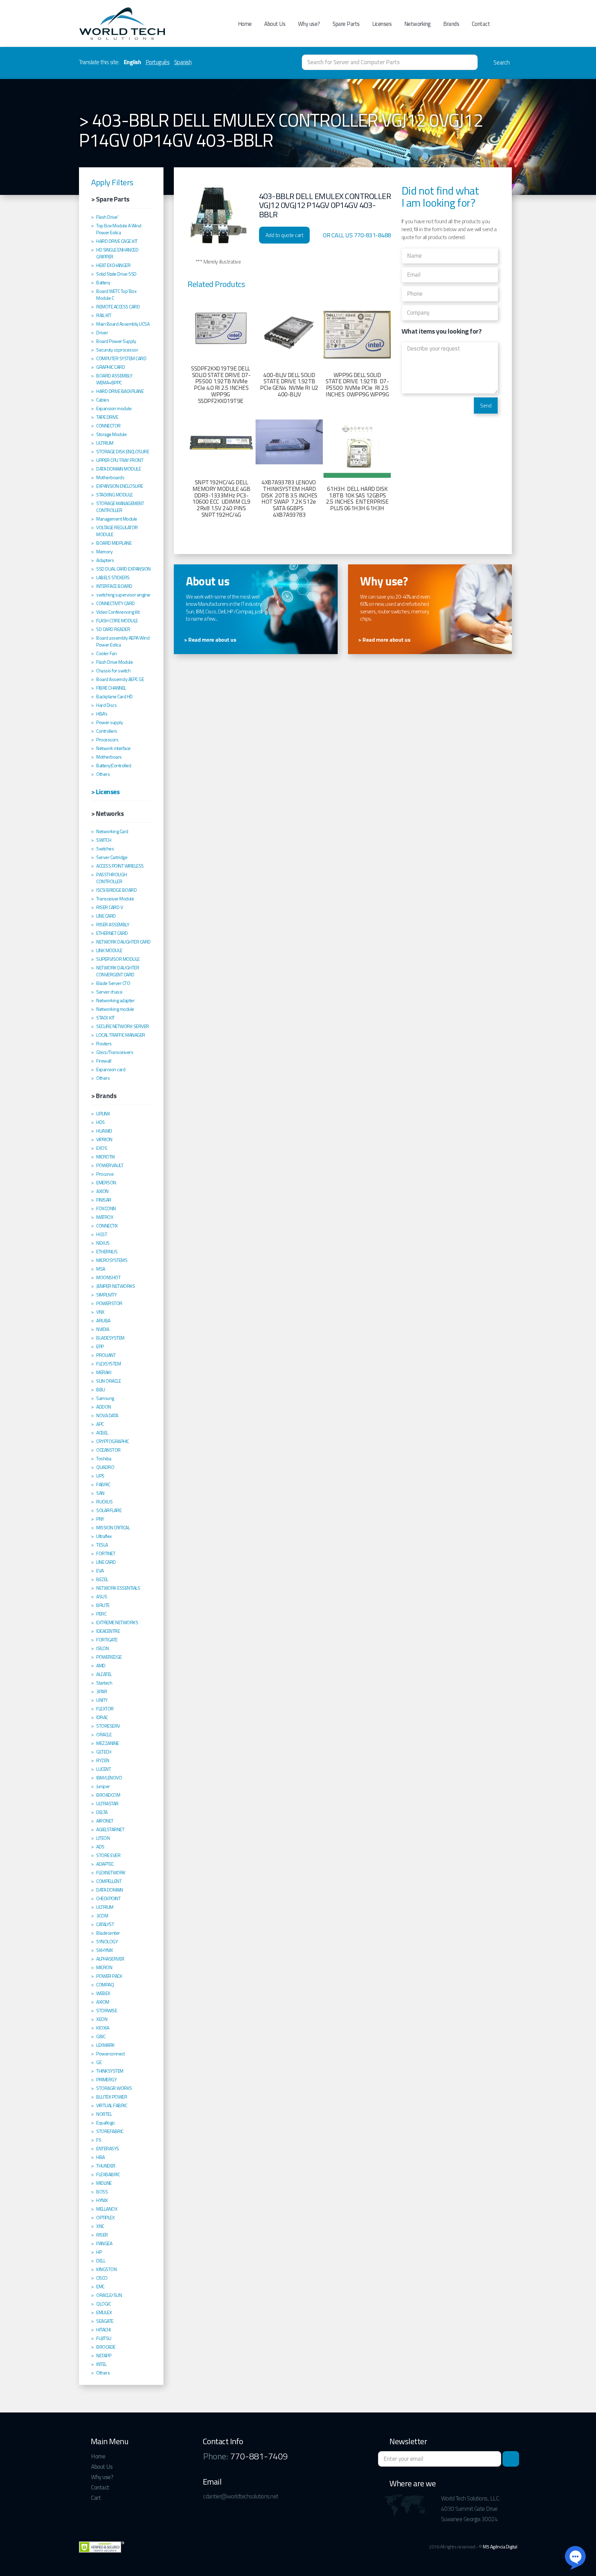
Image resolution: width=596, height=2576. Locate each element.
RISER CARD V (110, 907)
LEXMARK (106, 2045)
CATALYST (105, 1924)
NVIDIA (103, 1329)
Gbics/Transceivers (115, 1052)
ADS (100, 1847)
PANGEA (104, 2243)
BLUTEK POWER (112, 2097)
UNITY (102, 1700)
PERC (101, 1614)
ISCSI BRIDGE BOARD (116, 890)
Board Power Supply (116, 341)
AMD (101, 1666)
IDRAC (102, 1717)
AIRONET (105, 1821)
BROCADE (106, 2347)
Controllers (107, 731)
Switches (105, 849)
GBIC (101, 2036)
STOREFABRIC (110, 2131)
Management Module (117, 519)
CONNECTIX (107, 1226)
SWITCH (104, 840)
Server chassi (109, 992)
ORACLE (104, 1735)
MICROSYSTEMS (112, 1260)
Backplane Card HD (115, 697)
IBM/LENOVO (109, 1778)
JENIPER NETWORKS (116, 1286)
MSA (101, 1269)
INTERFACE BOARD (114, 586)
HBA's (102, 714)
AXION (102, 1191)
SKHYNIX (105, 1950)
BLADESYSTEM (110, 1338)
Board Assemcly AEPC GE (120, 679)
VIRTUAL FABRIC (112, 2105)
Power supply (110, 722)
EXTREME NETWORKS (117, 1622)
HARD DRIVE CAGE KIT (117, 241)
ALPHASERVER (110, 1959)
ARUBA (103, 1321)
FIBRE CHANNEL (111, 688)
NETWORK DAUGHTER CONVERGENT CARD (118, 971)
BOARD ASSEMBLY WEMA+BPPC (114, 379)
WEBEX (103, 1993)
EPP (100, 1346)
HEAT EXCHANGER (113, 265)
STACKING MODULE (115, 495)
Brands (451, 24)
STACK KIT (106, 1018)
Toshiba (104, 1459)
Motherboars (109, 757)
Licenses (382, 24)
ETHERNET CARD (112, 933)
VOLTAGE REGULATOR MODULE (117, 531)
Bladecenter (108, 1933)
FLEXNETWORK (111, 1873)
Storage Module (111, 434)
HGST (102, 1234)
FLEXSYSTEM (108, 1364)
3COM (102, 1916)
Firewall (104, 1061)
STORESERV (108, 1726)
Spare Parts (346, 24)
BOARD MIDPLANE (114, 543)
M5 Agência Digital (500, 2547)
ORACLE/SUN (109, 2295)
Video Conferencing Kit (118, 612)
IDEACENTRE (108, 1631)
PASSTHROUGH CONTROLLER (112, 878)
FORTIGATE (107, 1640)
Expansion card (111, 1069)
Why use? (309, 24)
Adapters (105, 560)
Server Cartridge (112, 857)
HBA (101, 2157)
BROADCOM (108, 1795)
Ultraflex (104, 1536)
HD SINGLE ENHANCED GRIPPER (117, 253)
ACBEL (102, 1433)
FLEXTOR (105, 1709)
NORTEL (104, 2114)
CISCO (102, 2278)
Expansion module (114, 408)
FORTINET (106, 1553)
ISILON (102, 1648)
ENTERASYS (108, 2149)
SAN (100, 1493)
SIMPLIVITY (106, 1295)
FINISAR (104, 1200)
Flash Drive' (107, 217)
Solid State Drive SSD (116, 274)
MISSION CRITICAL (113, 1528)
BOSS (102, 2192)
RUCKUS (104, 1502)
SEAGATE (105, 2321)
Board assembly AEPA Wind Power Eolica (123, 641)
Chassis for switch (113, 671)
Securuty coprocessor (117, 350)
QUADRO (105, 1467)
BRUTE (103, 1605)
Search (501, 62)
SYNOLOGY (107, 1942)
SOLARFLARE (109, 1510)
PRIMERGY (106, 2080)
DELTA (102, 1812)
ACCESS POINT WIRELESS (120, 866)
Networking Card (112, 831)
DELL (101, 2261)
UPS (100, 1476)
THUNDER (106, 2166)
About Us (275, 24)
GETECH (104, 1752)
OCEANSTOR (108, 1450)
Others (103, 774)
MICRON (104, 1967)
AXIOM (103, 2002)
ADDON (104, 1407)
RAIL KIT (104, 315)
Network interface (113, 748)
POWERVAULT (110, 1165)
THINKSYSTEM (110, 2071)
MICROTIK (106, 1157)
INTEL (101, 2364)
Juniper (103, 1786)
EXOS (102, 1148)
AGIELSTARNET (110, 1829)
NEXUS (103, 1243)
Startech (104, 1683)
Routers (104, 1044)
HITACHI (103, 2330)
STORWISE (107, 2011)
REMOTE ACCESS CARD (118, 307)
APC (100, 1424)
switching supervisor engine (123, 595)
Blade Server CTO (113, 983)
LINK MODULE (109, 950)
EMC (100, 2287)
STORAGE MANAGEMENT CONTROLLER (120, 507)
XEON (102, 2019)
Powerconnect (110, 2054)
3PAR (102, 1691)
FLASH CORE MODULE (117, 621)
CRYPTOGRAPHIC (113, 1441)
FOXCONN (106, 1208)
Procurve (105, 1174)
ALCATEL (104, 1674)
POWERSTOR (109, 1303)
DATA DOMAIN (110, 1890)
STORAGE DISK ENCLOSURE (123, 452)
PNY (100, 1519)
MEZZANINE (108, 1743)
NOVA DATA (107, 1415)
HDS (101, 1122)
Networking (418, 24)
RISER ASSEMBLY (113, 925)
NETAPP (104, 2356)
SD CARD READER (113, 629)
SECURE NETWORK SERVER (123, 1026)
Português (158, 62)
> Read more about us (210, 640)
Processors (107, 740)
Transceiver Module (115, 899)
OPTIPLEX (105, 2218)
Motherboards (110, 477)
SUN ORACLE (108, 1381)
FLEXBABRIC (108, 2174)
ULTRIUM (105, 443)
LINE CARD (106, 916)
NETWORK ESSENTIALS (118, 1588)
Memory (104, 552)
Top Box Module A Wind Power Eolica (119, 229)
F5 (99, 2140)
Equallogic (106, 2123)
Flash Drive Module (115, 662)
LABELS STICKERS (113, 578)
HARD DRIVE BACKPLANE (120, 391)
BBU (101, 1390)
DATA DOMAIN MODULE (118, 469)
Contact (481, 24)
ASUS (102, 1597)
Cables (103, 400)
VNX (100, 1312)
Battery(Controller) (114, 766)
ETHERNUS (107, 1252)
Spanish (183, 62)
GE (99, 2062)
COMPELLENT (109, 1881)
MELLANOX (107, 2209)
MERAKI (104, 1372)
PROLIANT (106, 1355)
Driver (102, 333)
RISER (102, 2235)
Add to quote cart (285, 235)
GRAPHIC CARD (111, 367)
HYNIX (102, 2200)
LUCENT (103, 1769)
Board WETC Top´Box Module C (116, 295)
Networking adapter (115, 1000)
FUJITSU (104, 2338)
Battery (103, 283)
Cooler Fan (106, 653)
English (132, 62)
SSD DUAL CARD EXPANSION (123, 569)
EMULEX (104, 2312)
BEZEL (102, 1579)
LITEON (103, 1838)
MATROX (105, 1217)
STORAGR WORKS (114, 2088)
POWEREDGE (109, 1657)
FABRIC (103, 1484)
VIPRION (104, 1139)
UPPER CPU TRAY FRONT (120, 460)
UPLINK (103, 1114)
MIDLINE (104, 2183)
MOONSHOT (108, 1277)
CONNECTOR (108, 426)
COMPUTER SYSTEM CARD (121, 358)
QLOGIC (103, 2304)
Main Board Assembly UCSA (123, 324)
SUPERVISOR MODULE (118, 959)
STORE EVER (108, 1855)
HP (99, 2252)
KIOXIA (103, 2028)
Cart (96, 2498)
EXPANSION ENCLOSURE (120, 486)
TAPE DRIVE (107, 417)
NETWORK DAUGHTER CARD (123, 942)
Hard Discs (106, 705)
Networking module (115, 1009)
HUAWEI (104, 1131)
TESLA (102, 1545)
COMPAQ (105, 1985)
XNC (100, 2226)
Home (245, 24)
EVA (100, 1571)
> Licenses (105, 792)
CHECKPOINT (108, 1898)
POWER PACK (109, 1976)
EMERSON (106, 1183)
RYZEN (103, 1760)
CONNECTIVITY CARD (116, 603)
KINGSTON (106, 2269)
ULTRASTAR (107, 1804)
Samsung (105, 1398)
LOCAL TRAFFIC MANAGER (121, 1035)
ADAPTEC (105, 1864)
